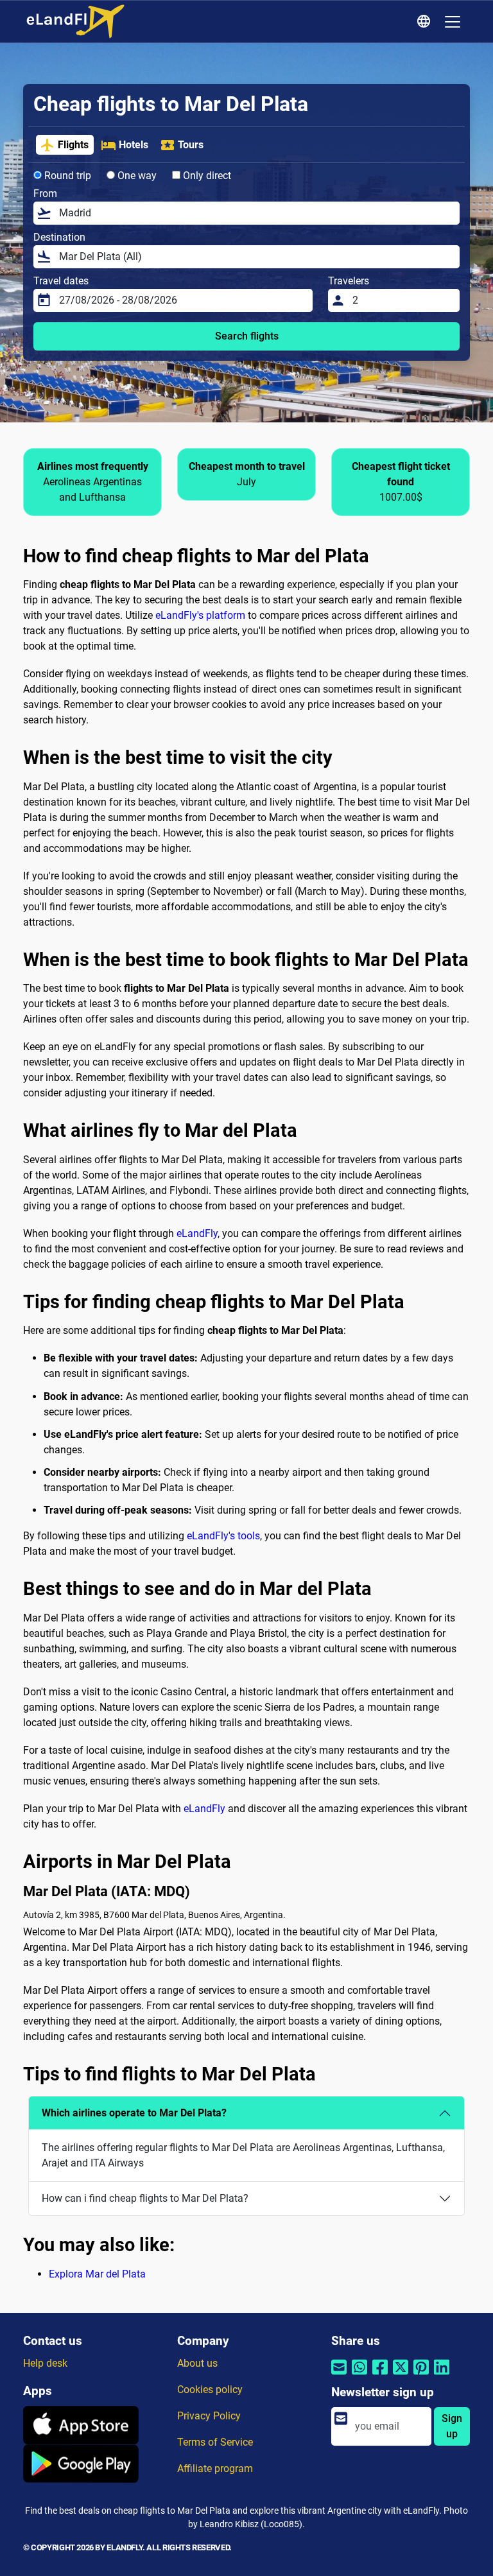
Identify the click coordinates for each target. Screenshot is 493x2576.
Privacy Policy (209, 2416)
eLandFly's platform (200, 615)
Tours (191, 145)
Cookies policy (210, 2390)
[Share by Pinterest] (421, 2375)
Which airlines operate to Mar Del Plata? (134, 2113)
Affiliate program (215, 2468)
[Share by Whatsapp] (359, 2375)
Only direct (206, 176)
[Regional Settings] (426, 22)
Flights (73, 145)
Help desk (45, 2363)
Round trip (66, 176)
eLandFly (197, 1233)
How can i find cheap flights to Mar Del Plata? (145, 2198)
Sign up (452, 2426)
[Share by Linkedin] (442, 2375)
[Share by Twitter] (401, 2375)
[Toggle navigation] (453, 22)
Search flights (247, 336)
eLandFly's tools (223, 1536)
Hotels (134, 145)
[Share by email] (339, 2375)
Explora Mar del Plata (97, 2274)
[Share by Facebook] (380, 2375)
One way (136, 176)
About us (197, 2363)
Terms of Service (215, 2442)
